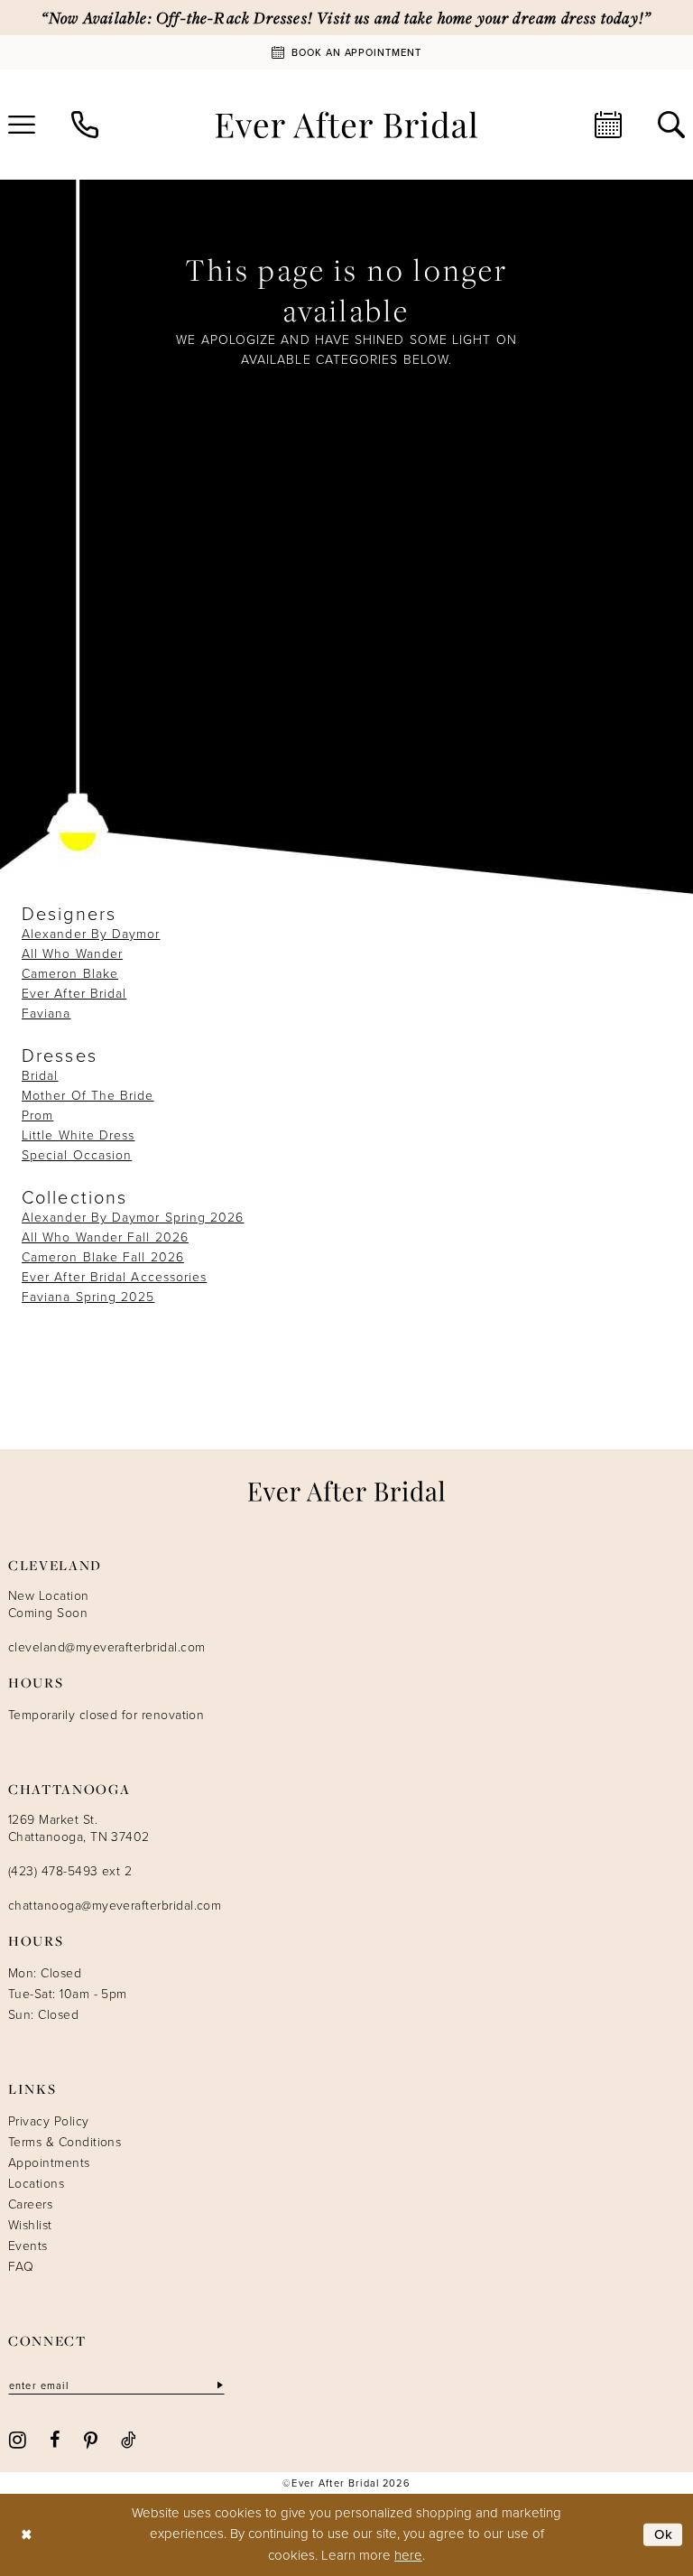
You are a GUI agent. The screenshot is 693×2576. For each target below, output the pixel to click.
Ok (664, 2534)
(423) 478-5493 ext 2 (70, 1871)
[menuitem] (85, 125)
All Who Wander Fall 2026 (105, 1237)
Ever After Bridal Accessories (114, 1277)
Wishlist (30, 2225)
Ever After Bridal (74, 994)
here (408, 2555)
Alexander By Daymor (91, 934)
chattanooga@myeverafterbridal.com (115, 1906)
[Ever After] (346, 125)
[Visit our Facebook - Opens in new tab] (55, 2439)
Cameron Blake (70, 974)
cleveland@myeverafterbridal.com (106, 1647)
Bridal (40, 1076)
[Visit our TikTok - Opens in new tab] (129, 2439)
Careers (30, 2204)
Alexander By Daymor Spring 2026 (133, 1218)
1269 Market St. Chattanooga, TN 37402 (79, 1828)
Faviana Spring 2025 (88, 1297)
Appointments (49, 2163)
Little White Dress (78, 1135)
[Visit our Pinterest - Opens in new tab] (91, 2439)
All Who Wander (72, 954)
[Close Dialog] (27, 2535)
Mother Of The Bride (88, 1096)
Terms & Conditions (65, 2142)
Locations (36, 2184)
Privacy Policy (49, 2121)
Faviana (46, 1014)
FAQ (21, 2267)
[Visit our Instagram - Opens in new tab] (18, 2439)
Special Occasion (77, 1155)
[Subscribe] (218, 2386)
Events (28, 2246)
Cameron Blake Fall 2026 (103, 1257)
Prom (37, 1116)
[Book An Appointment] (608, 125)
